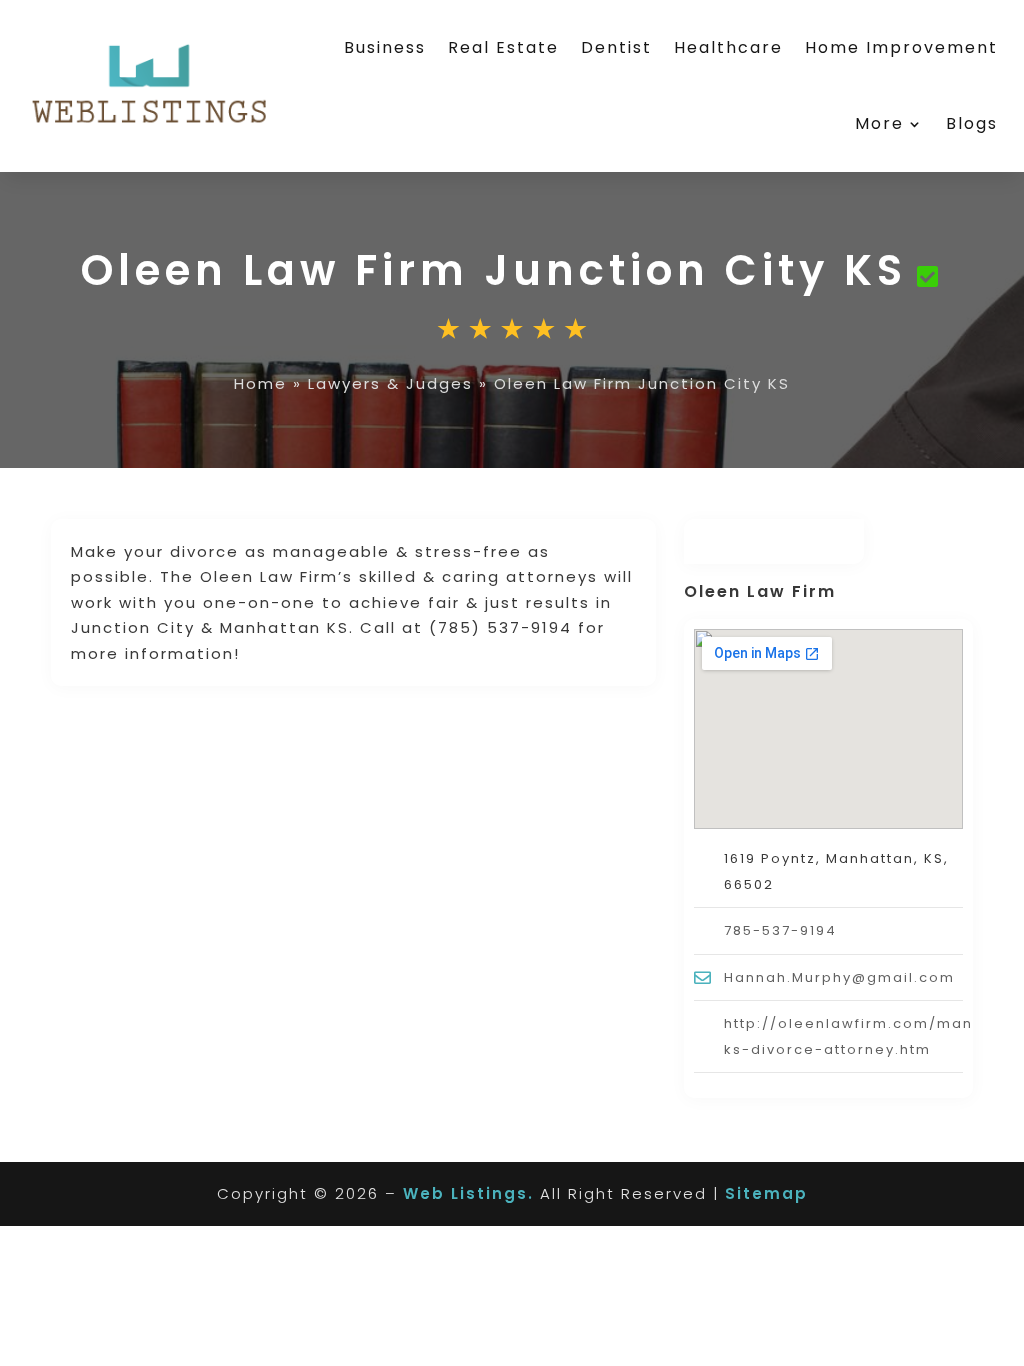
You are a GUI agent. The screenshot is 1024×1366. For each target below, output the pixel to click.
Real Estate (503, 47)
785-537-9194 (780, 930)
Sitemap (766, 1193)
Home (260, 383)
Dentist (616, 47)
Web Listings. (468, 1193)
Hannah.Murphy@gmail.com (839, 977)
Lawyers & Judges (390, 383)
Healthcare (728, 47)
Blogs (972, 123)
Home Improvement (901, 47)
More (879, 123)
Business (385, 47)
